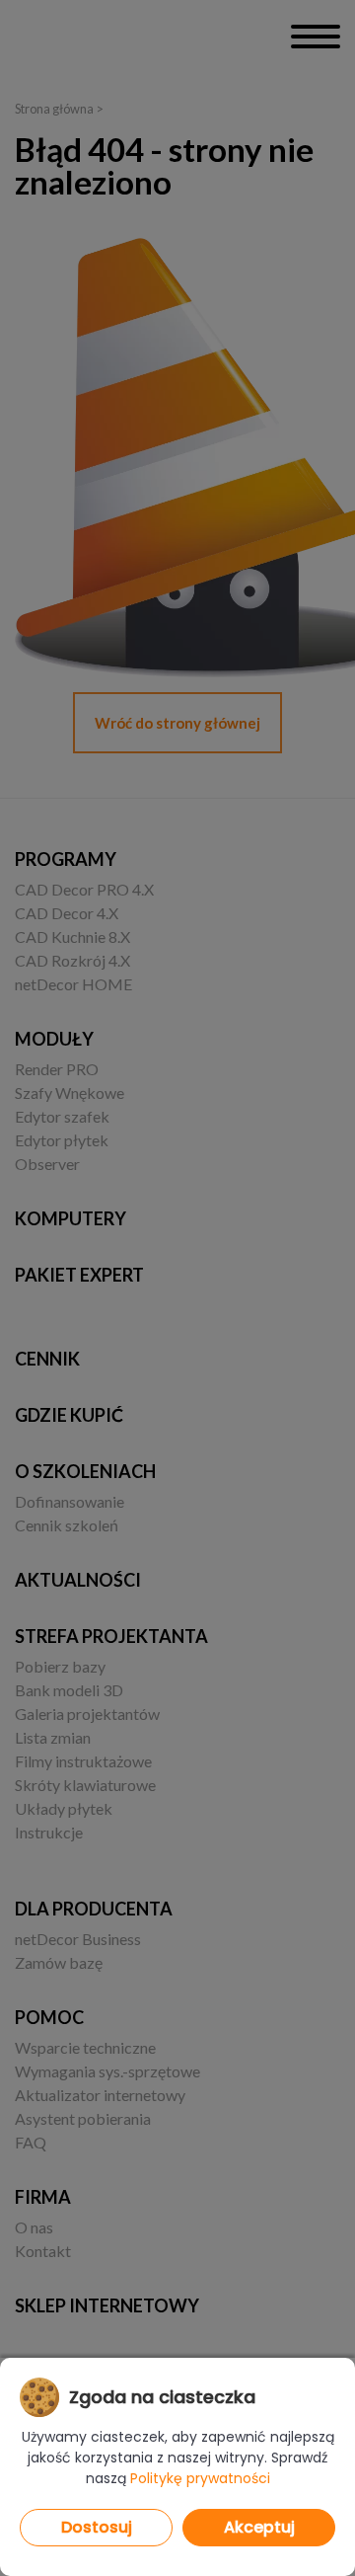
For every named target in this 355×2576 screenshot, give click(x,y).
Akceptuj (259, 2527)
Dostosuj (97, 2527)
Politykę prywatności (200, 2478)
